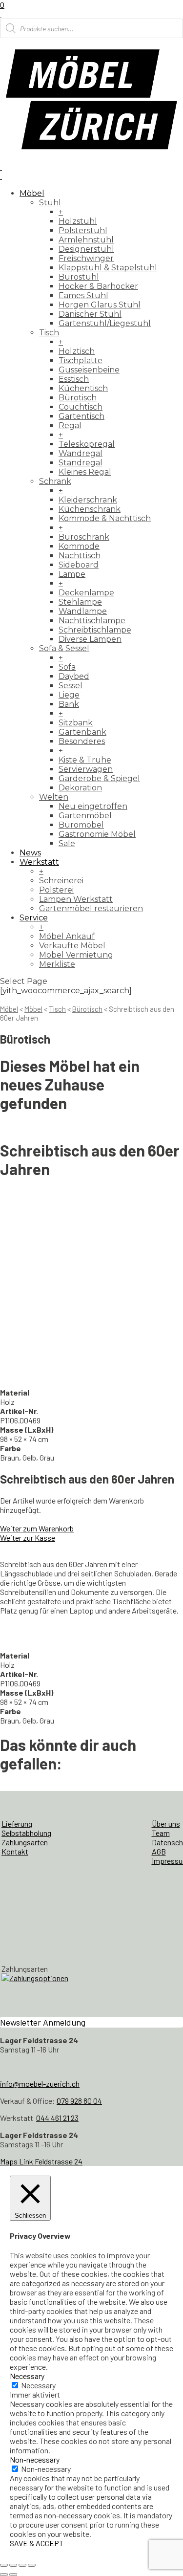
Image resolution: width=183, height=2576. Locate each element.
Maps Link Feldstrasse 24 (41, 2161)
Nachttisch (80, 556)
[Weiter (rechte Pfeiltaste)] (13, 2575)
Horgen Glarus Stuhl (100, 305)
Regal (70, 426)
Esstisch (74, 379)
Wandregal (81, 453)
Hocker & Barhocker (98, 286)
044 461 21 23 (57, 2118)
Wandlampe (83, 611)
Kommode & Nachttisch (105, 518)
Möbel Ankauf (67, 936)
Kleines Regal (85, 472)
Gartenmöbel (85, 816)
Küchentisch (83, 388)
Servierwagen (86, 769)
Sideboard (79, 565)
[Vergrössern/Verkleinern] (4, 2565)
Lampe (72, 574)
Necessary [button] (27, 2376)
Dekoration (80, 788)
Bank (69, 704)
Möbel (32, 193)
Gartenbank (82, 732)
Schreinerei (61, 881)
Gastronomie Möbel (97, 834)
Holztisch (77, 351)
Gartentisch (81, 416)
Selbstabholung (26, 1833)
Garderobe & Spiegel (99, 778)
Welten (54, 797)
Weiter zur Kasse (28, 1538)
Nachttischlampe (92, 621)
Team (161, 1833)
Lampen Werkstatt (76, 899)
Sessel (71, 686)
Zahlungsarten (25, 1842)
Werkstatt (39, 862)
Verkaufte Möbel (72, 946)
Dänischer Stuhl (90, 314)
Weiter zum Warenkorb (37, 1528)
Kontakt (15, 1851)
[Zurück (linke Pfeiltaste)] (4, 2575)
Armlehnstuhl (86, 240)
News (30, 853)
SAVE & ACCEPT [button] (37, 2543)
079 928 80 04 (79, 2101)
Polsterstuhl (83, 230)
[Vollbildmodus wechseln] (13, 2565)
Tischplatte (81, 360)
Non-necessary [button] (35, 2459)
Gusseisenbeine (89, 370)
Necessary (38, 2385)
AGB (159, 1851)
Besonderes (82, 741)
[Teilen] (22, 2565)
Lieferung (17, 1823)
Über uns (166, 1823)
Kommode (79, 546)
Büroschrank (84, 537)
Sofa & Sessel (64, 648)
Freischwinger (86, 258)
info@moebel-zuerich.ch (40, 2084)
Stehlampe (80, 602)
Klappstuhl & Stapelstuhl (108, 268)
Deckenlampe (86, 593)
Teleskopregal (87, 444)
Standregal (81, 463)
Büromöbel (81, 825)
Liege (69, 695)
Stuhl (50, 203)
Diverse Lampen (90, 639)
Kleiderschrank (88, 500)
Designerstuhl (86, 249)
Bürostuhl (79, 277)
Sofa (67, 667)
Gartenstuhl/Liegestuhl (105, 323)
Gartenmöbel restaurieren (91, 908)
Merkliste (57, 964)
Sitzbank (76, 723)
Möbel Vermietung (76, 955)
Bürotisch (78, 398)
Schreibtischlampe (95, 630)
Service (34, 918)
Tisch (49, 333)
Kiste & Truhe (85, 760)
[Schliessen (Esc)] (32, 2565)
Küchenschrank (90, 509)
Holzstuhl (78, 221)
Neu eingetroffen (93, 806)
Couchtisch (81, 407)
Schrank (55, 481)
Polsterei (56, 890)
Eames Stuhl (83, 295)
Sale (67, 843)
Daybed (74, 676)
